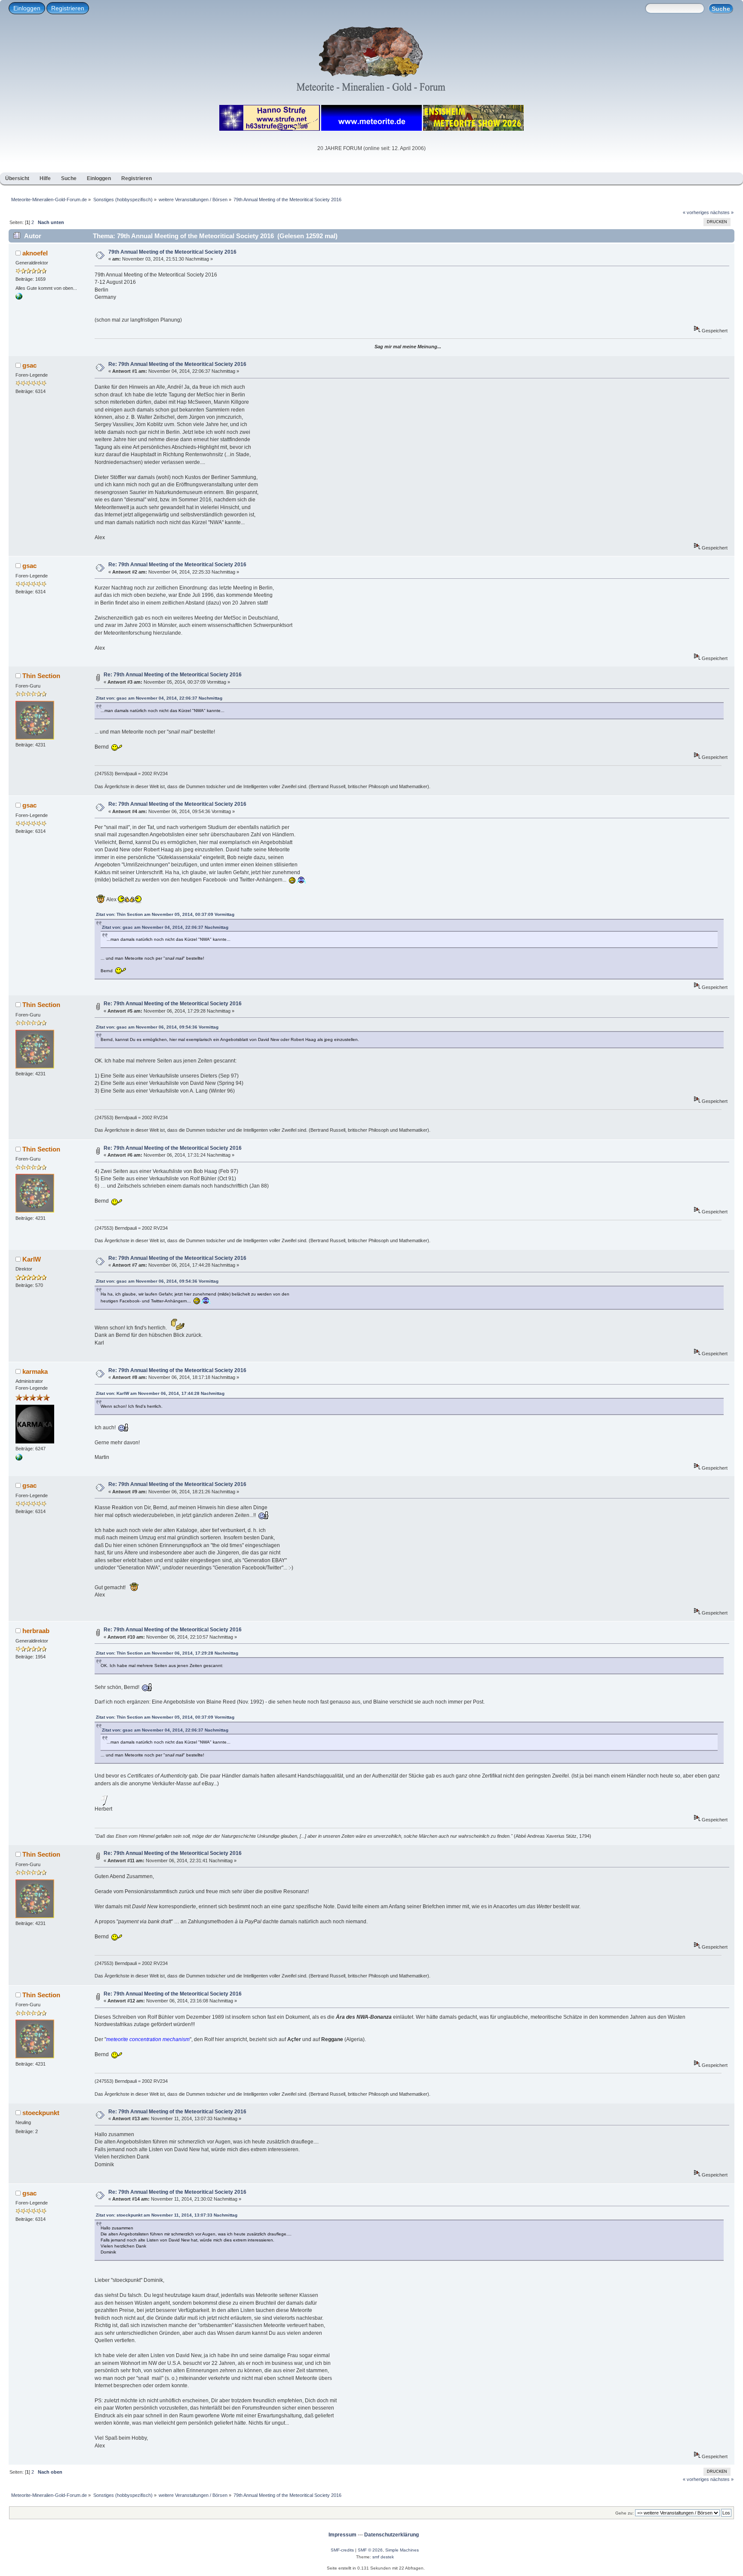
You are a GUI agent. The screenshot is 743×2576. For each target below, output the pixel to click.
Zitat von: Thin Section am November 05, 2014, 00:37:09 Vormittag (165, 914)
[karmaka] (19, 1459)
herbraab (36, 1631)
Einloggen (27, 8)
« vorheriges (696, 212)
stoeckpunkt (41, 2113)
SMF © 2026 (370, 2550)
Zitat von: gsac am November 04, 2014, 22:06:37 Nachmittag (159, 698)
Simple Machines (402, 2550)
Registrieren (68, 8)
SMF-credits (342, 2550)
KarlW (32, 1259)
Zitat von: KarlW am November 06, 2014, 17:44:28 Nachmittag (160, 1393)
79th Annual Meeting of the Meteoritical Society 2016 (172, 252)
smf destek (383, 2557)
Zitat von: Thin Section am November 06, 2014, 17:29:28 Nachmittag (167, 1653)
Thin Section (41, 676)
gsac (29, 365)
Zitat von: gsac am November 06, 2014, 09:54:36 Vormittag (157, 1027)
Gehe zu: (625, 2513)
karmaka (35, 1371)
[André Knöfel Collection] (19, 298)
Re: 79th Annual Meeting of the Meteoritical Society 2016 (177, 364)
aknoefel (35, 253)
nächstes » (722, 212)
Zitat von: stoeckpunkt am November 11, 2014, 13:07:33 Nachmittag (167, 2215)
